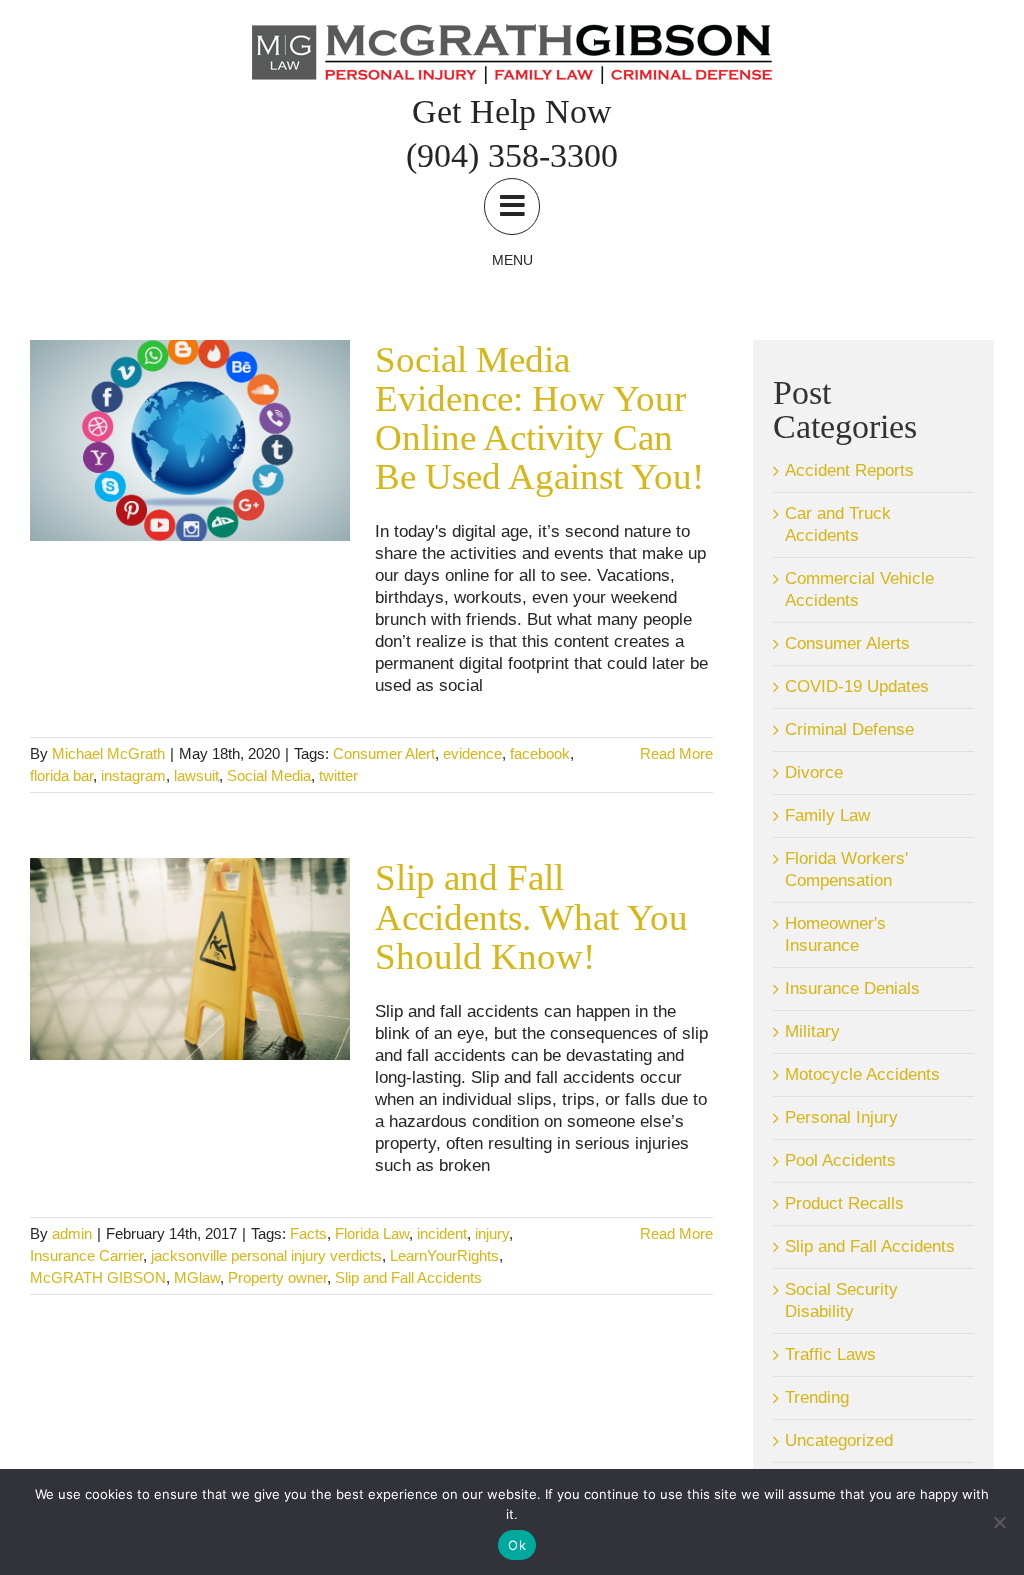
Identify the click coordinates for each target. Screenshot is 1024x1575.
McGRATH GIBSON (98, 1277)
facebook (540, 753)
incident (442, 1233)
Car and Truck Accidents (838, 524)
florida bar (61, 775)
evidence (472, 753)
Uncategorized (839, 1440)
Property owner (277, 1277)
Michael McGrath (108, 753)
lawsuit (196, 775)
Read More (676, 753)
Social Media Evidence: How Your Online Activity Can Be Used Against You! (539, 418)
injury (492, 1233)
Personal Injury (841, 1117)
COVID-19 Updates (857, 686)
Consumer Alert (384, 753)
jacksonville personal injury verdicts (266, 1255)
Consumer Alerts (847, 643)
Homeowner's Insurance (835, 934)
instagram (133, 775)
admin (72, 1233)
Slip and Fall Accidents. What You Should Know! (531, 916)
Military (812, 1031)
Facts (308, 1233)
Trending (817, 1397)
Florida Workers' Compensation (846, 869)
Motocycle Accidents (862, 1074)
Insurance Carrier (86, 1255)
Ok (517, 1545)
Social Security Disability (841, 1300)
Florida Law (372, 1233)
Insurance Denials (852, 988)
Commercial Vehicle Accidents (859, 589)
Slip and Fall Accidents (408, 1277)
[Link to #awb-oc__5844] (512, 206)
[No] (999, 1522)
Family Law (827, 815)
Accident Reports (849, 470)
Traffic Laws (830, 1354)
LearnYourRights (444, 1255)
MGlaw (197, 1277)
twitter (338, 775)
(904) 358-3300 (512, 155)
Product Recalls (844, 1203)
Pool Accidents (840, 1160)
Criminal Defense (849, 729)
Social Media (269, 775)
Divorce (814, 772)
